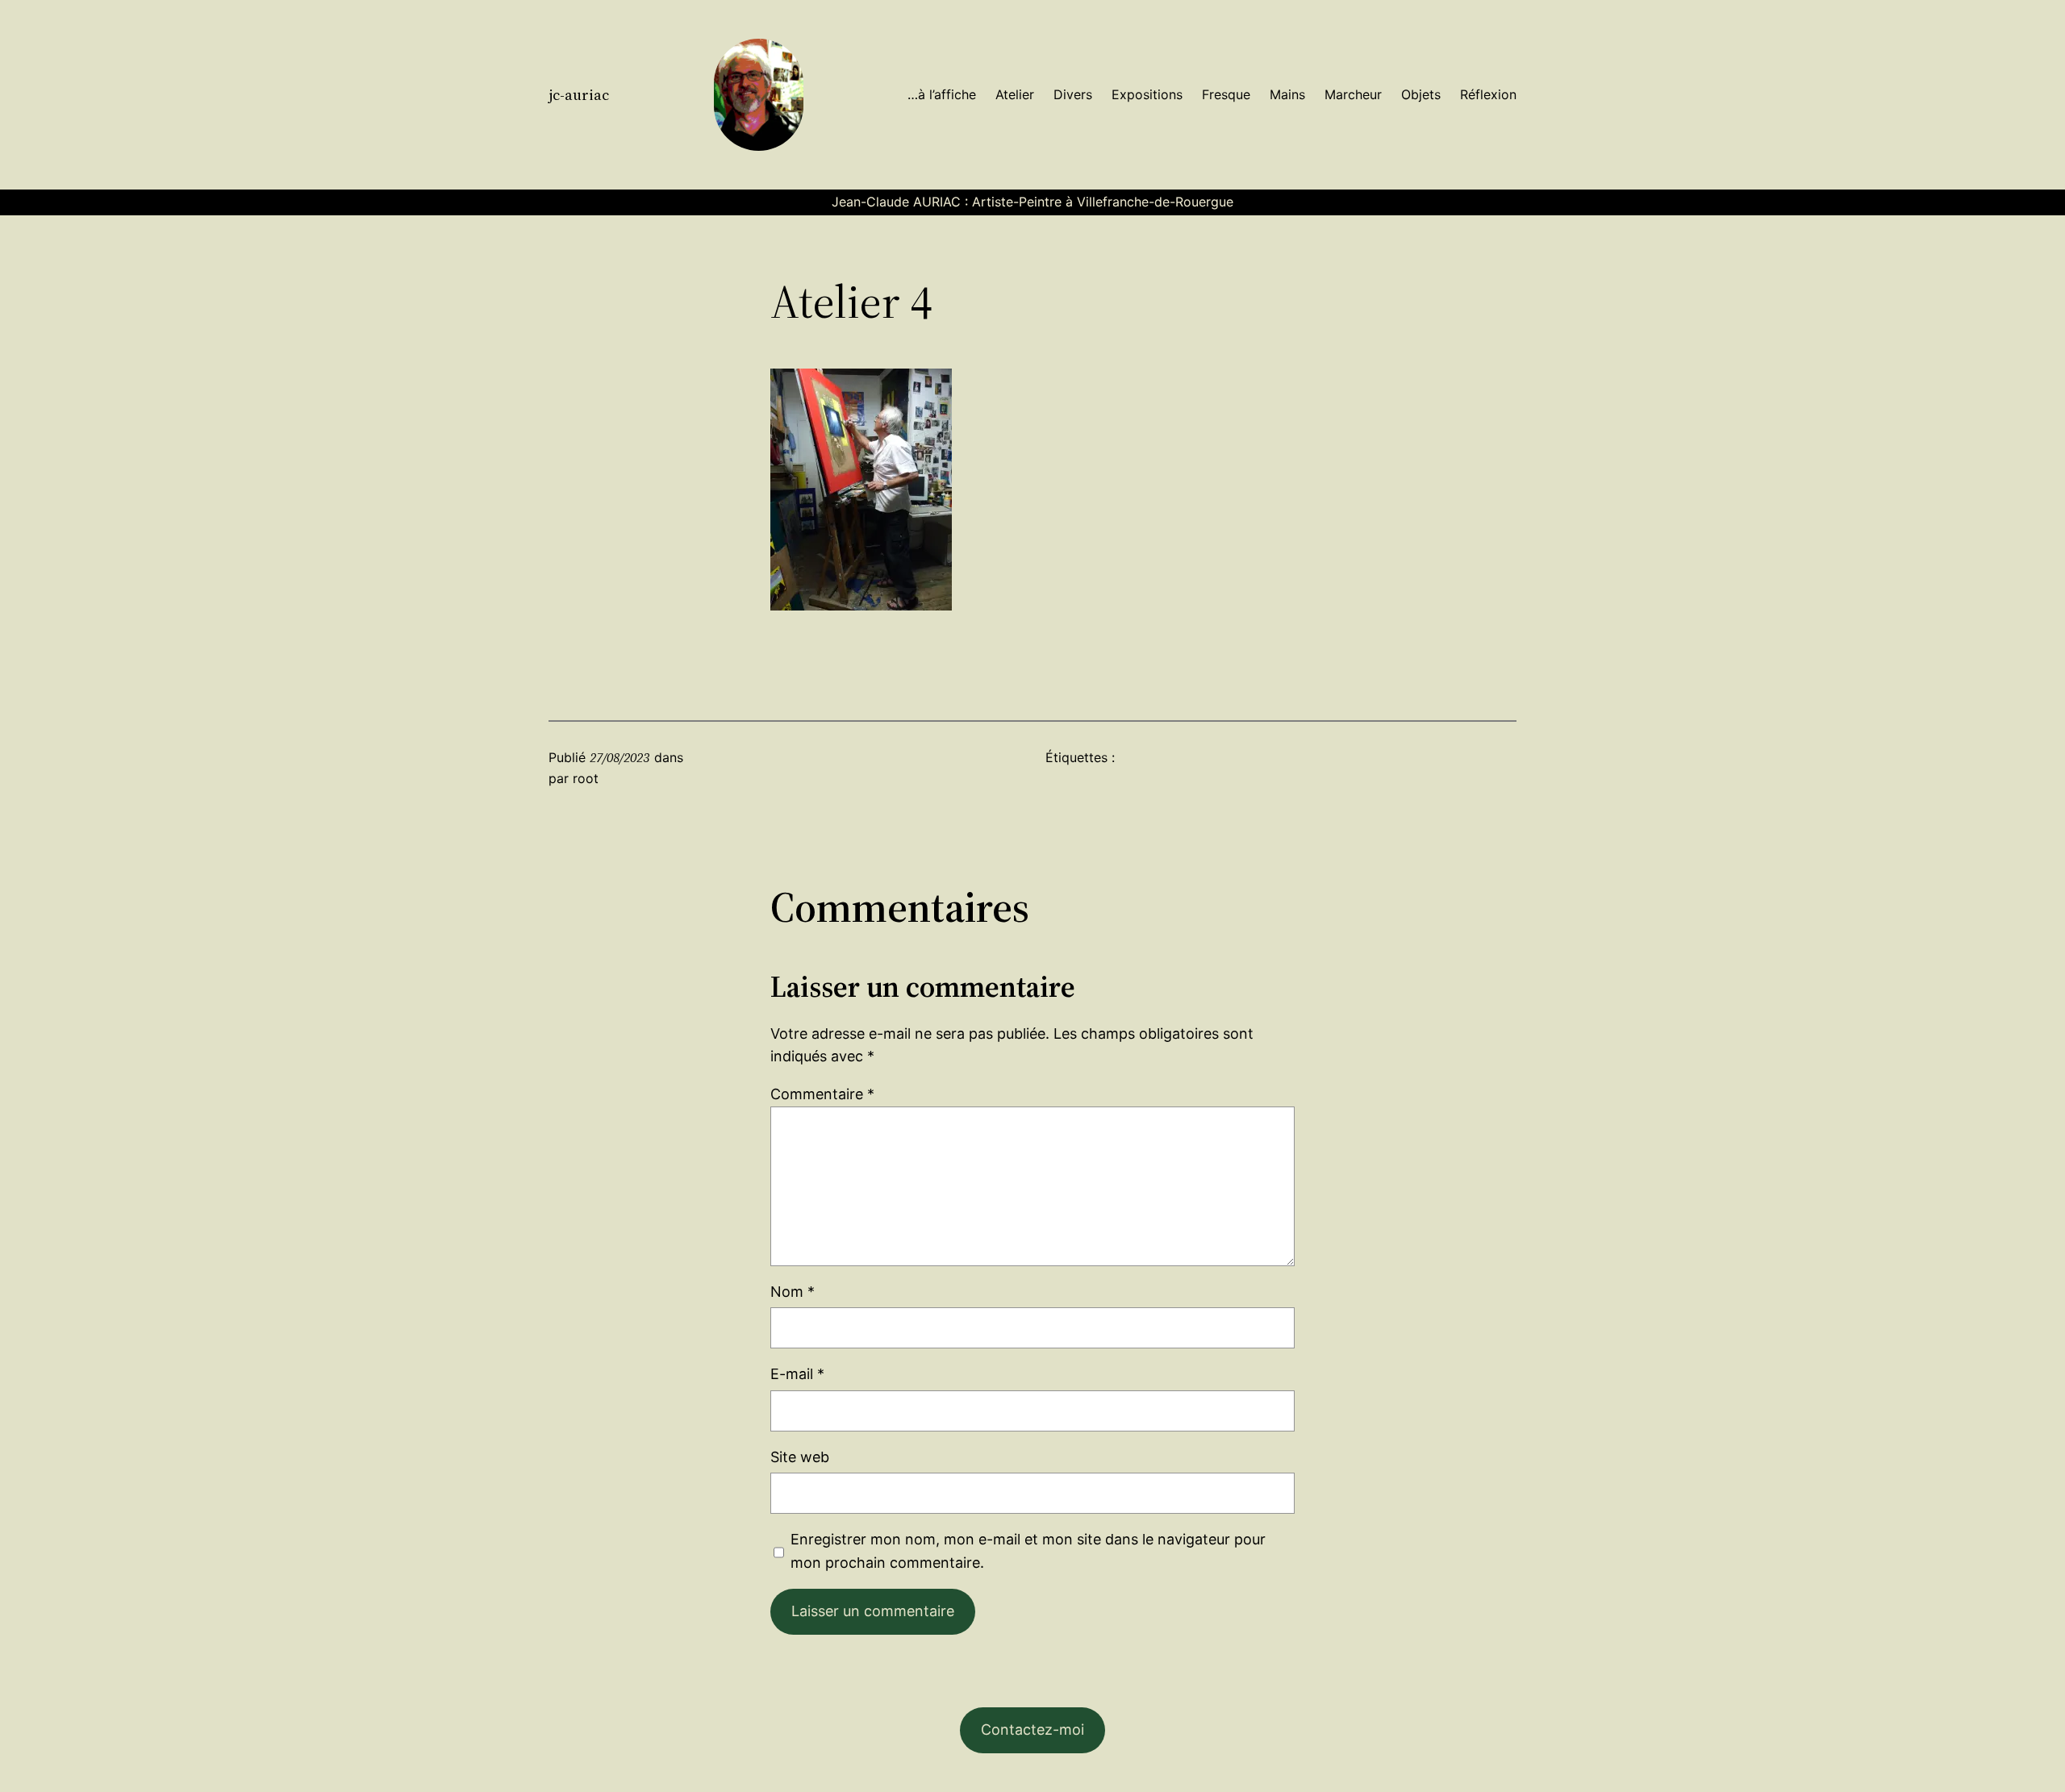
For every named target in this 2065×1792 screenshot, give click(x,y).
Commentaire (822, 1094)
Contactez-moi (1032, 1729)
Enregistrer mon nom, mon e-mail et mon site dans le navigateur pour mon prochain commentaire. (1028, 1551)
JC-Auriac (579, 95)
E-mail (797, 1374)
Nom (793, 1292)
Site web (800, 1457)
